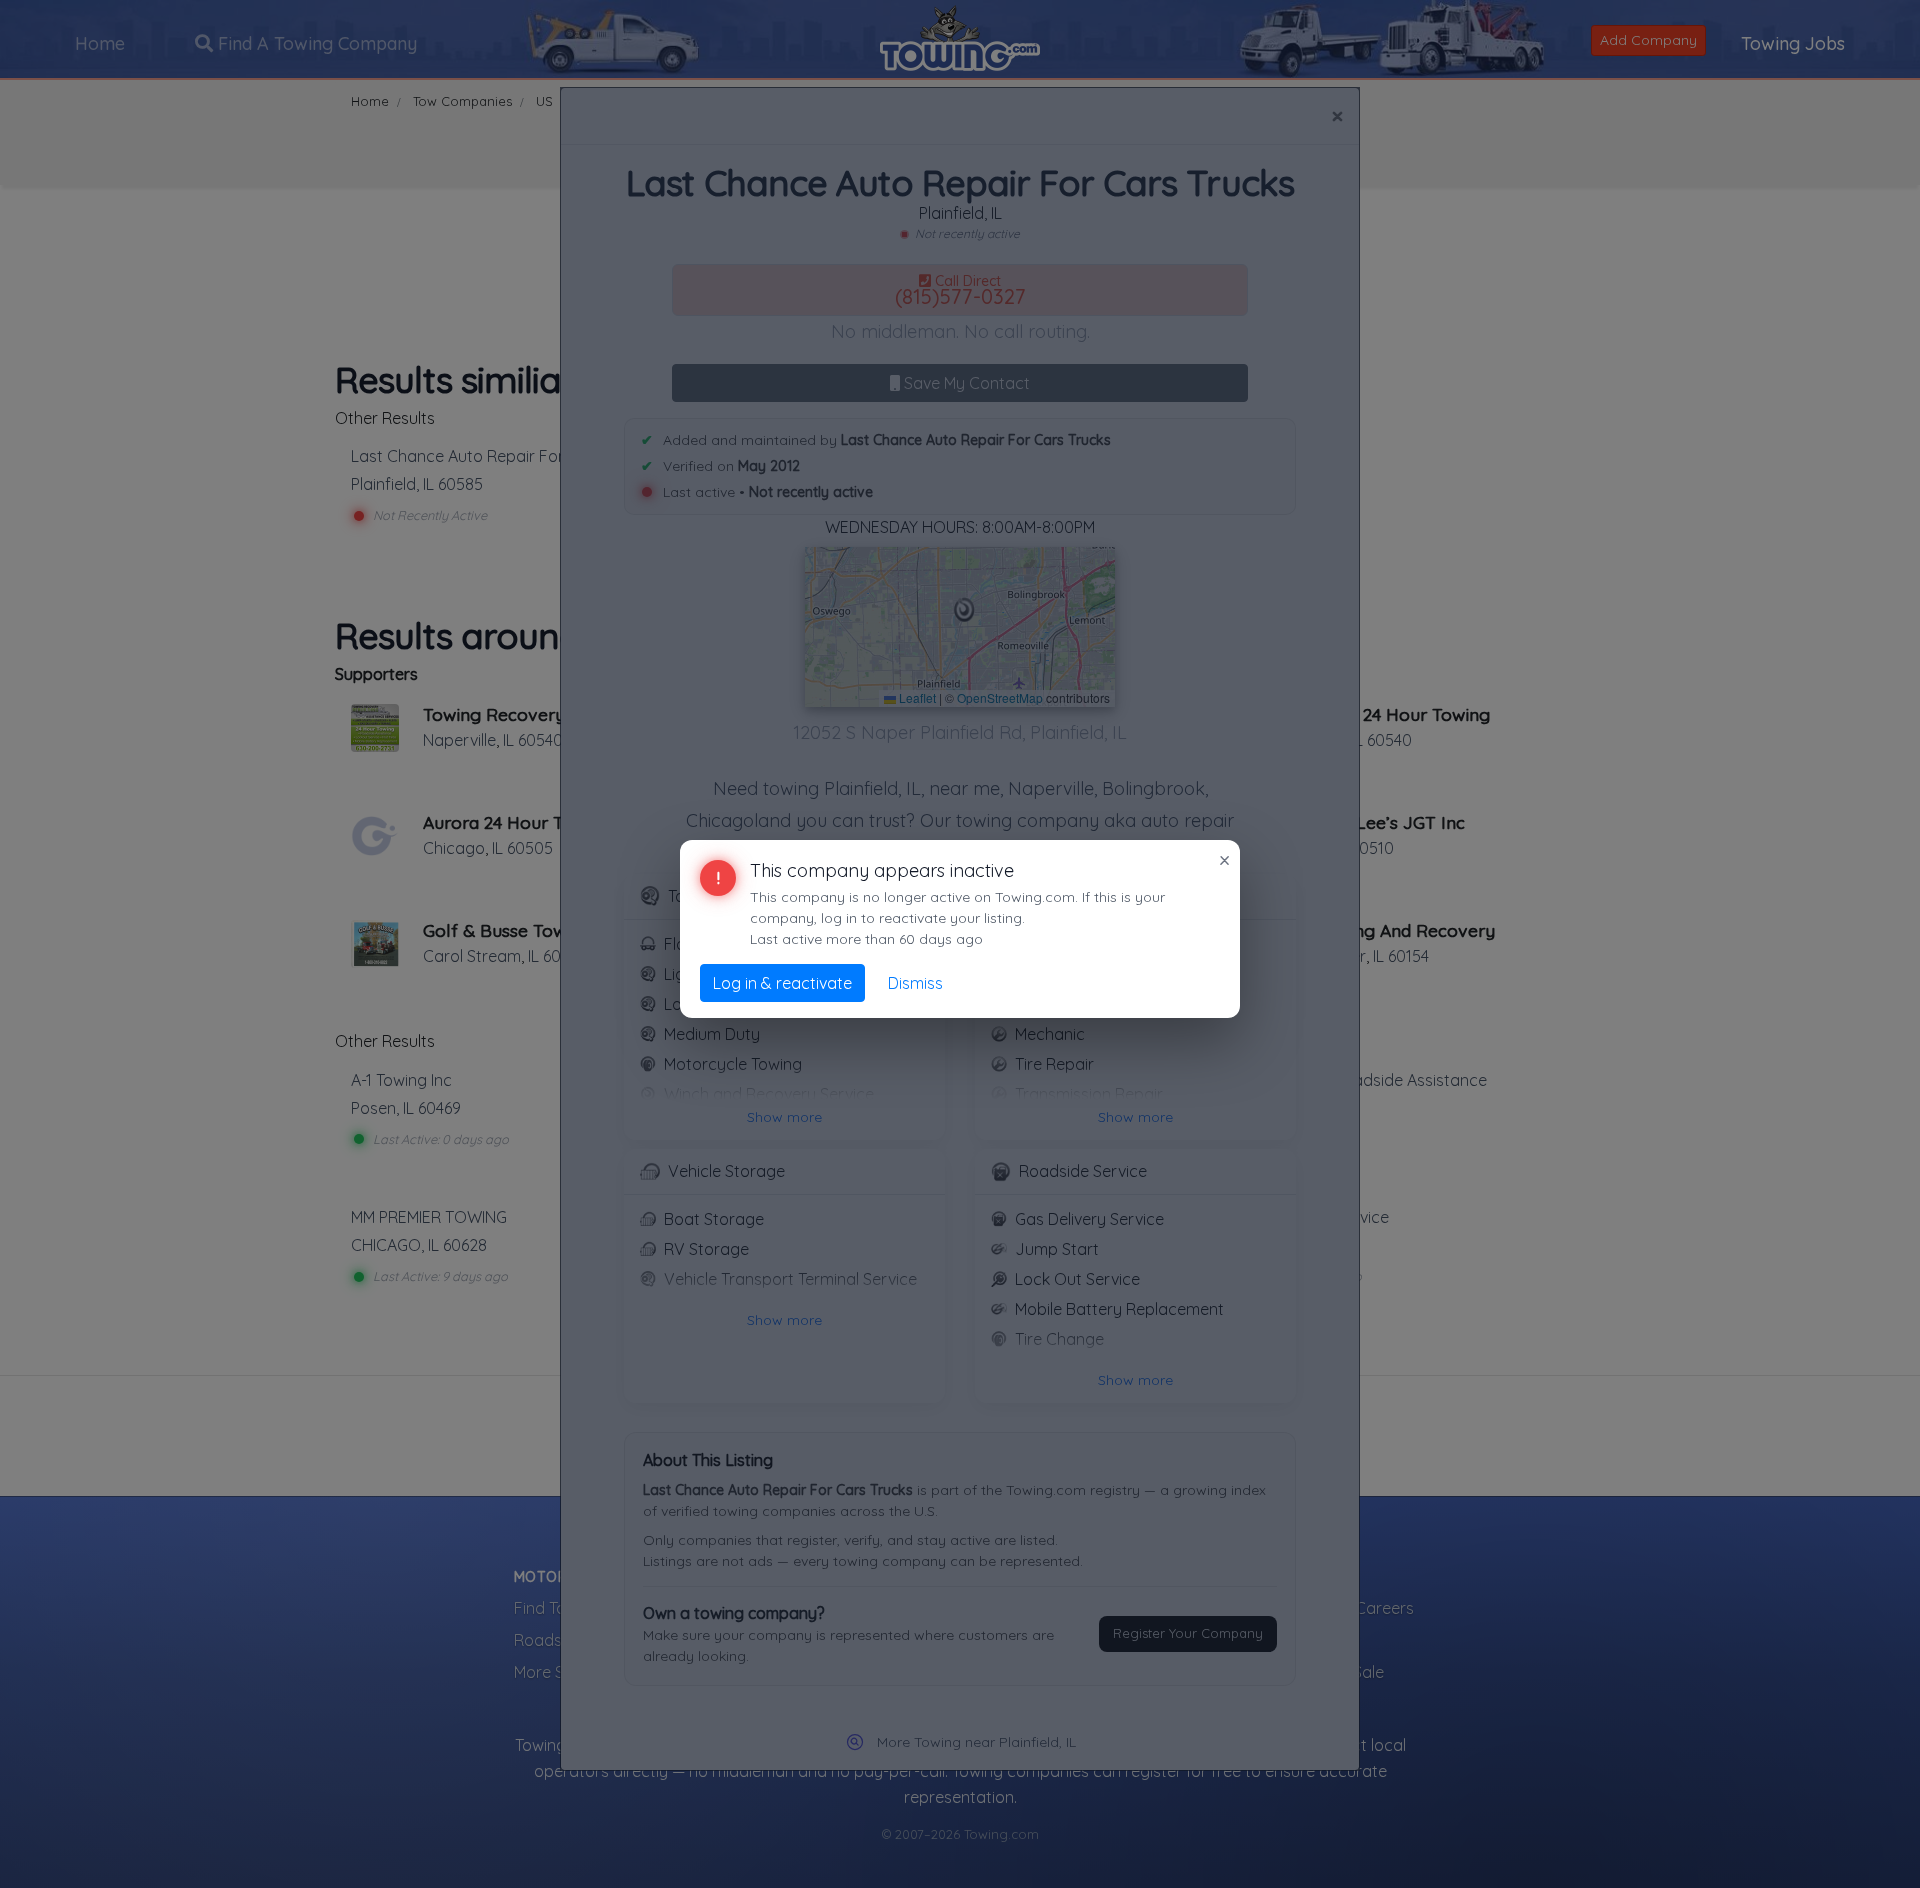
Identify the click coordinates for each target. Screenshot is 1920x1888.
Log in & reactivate (782, 983)
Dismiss (915, 983)
